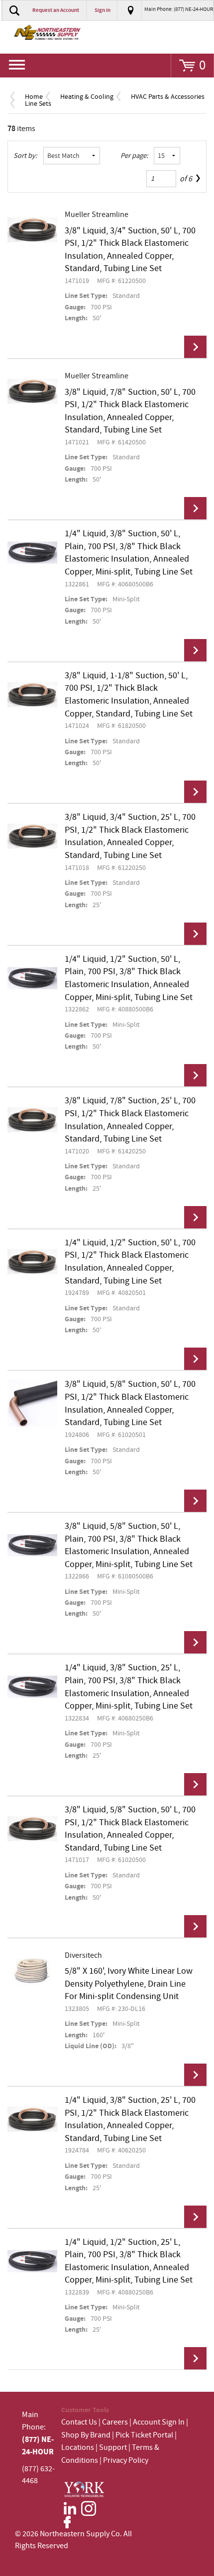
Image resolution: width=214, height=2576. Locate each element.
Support (113, 2448)
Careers (115, 2422)
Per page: (134, 156)
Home (34, 97)
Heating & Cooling (87, 97)
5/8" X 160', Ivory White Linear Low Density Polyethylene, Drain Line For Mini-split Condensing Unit (129, 1984)
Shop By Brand (86, 2435)
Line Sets (38, 104)
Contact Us (79, 2422)
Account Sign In (160, 2422)
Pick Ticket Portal (144, 2435)
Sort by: (25, 156)
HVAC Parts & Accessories (168, 97)
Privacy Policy (126, 2461)
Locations (78, 2448)
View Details (195, 347)
